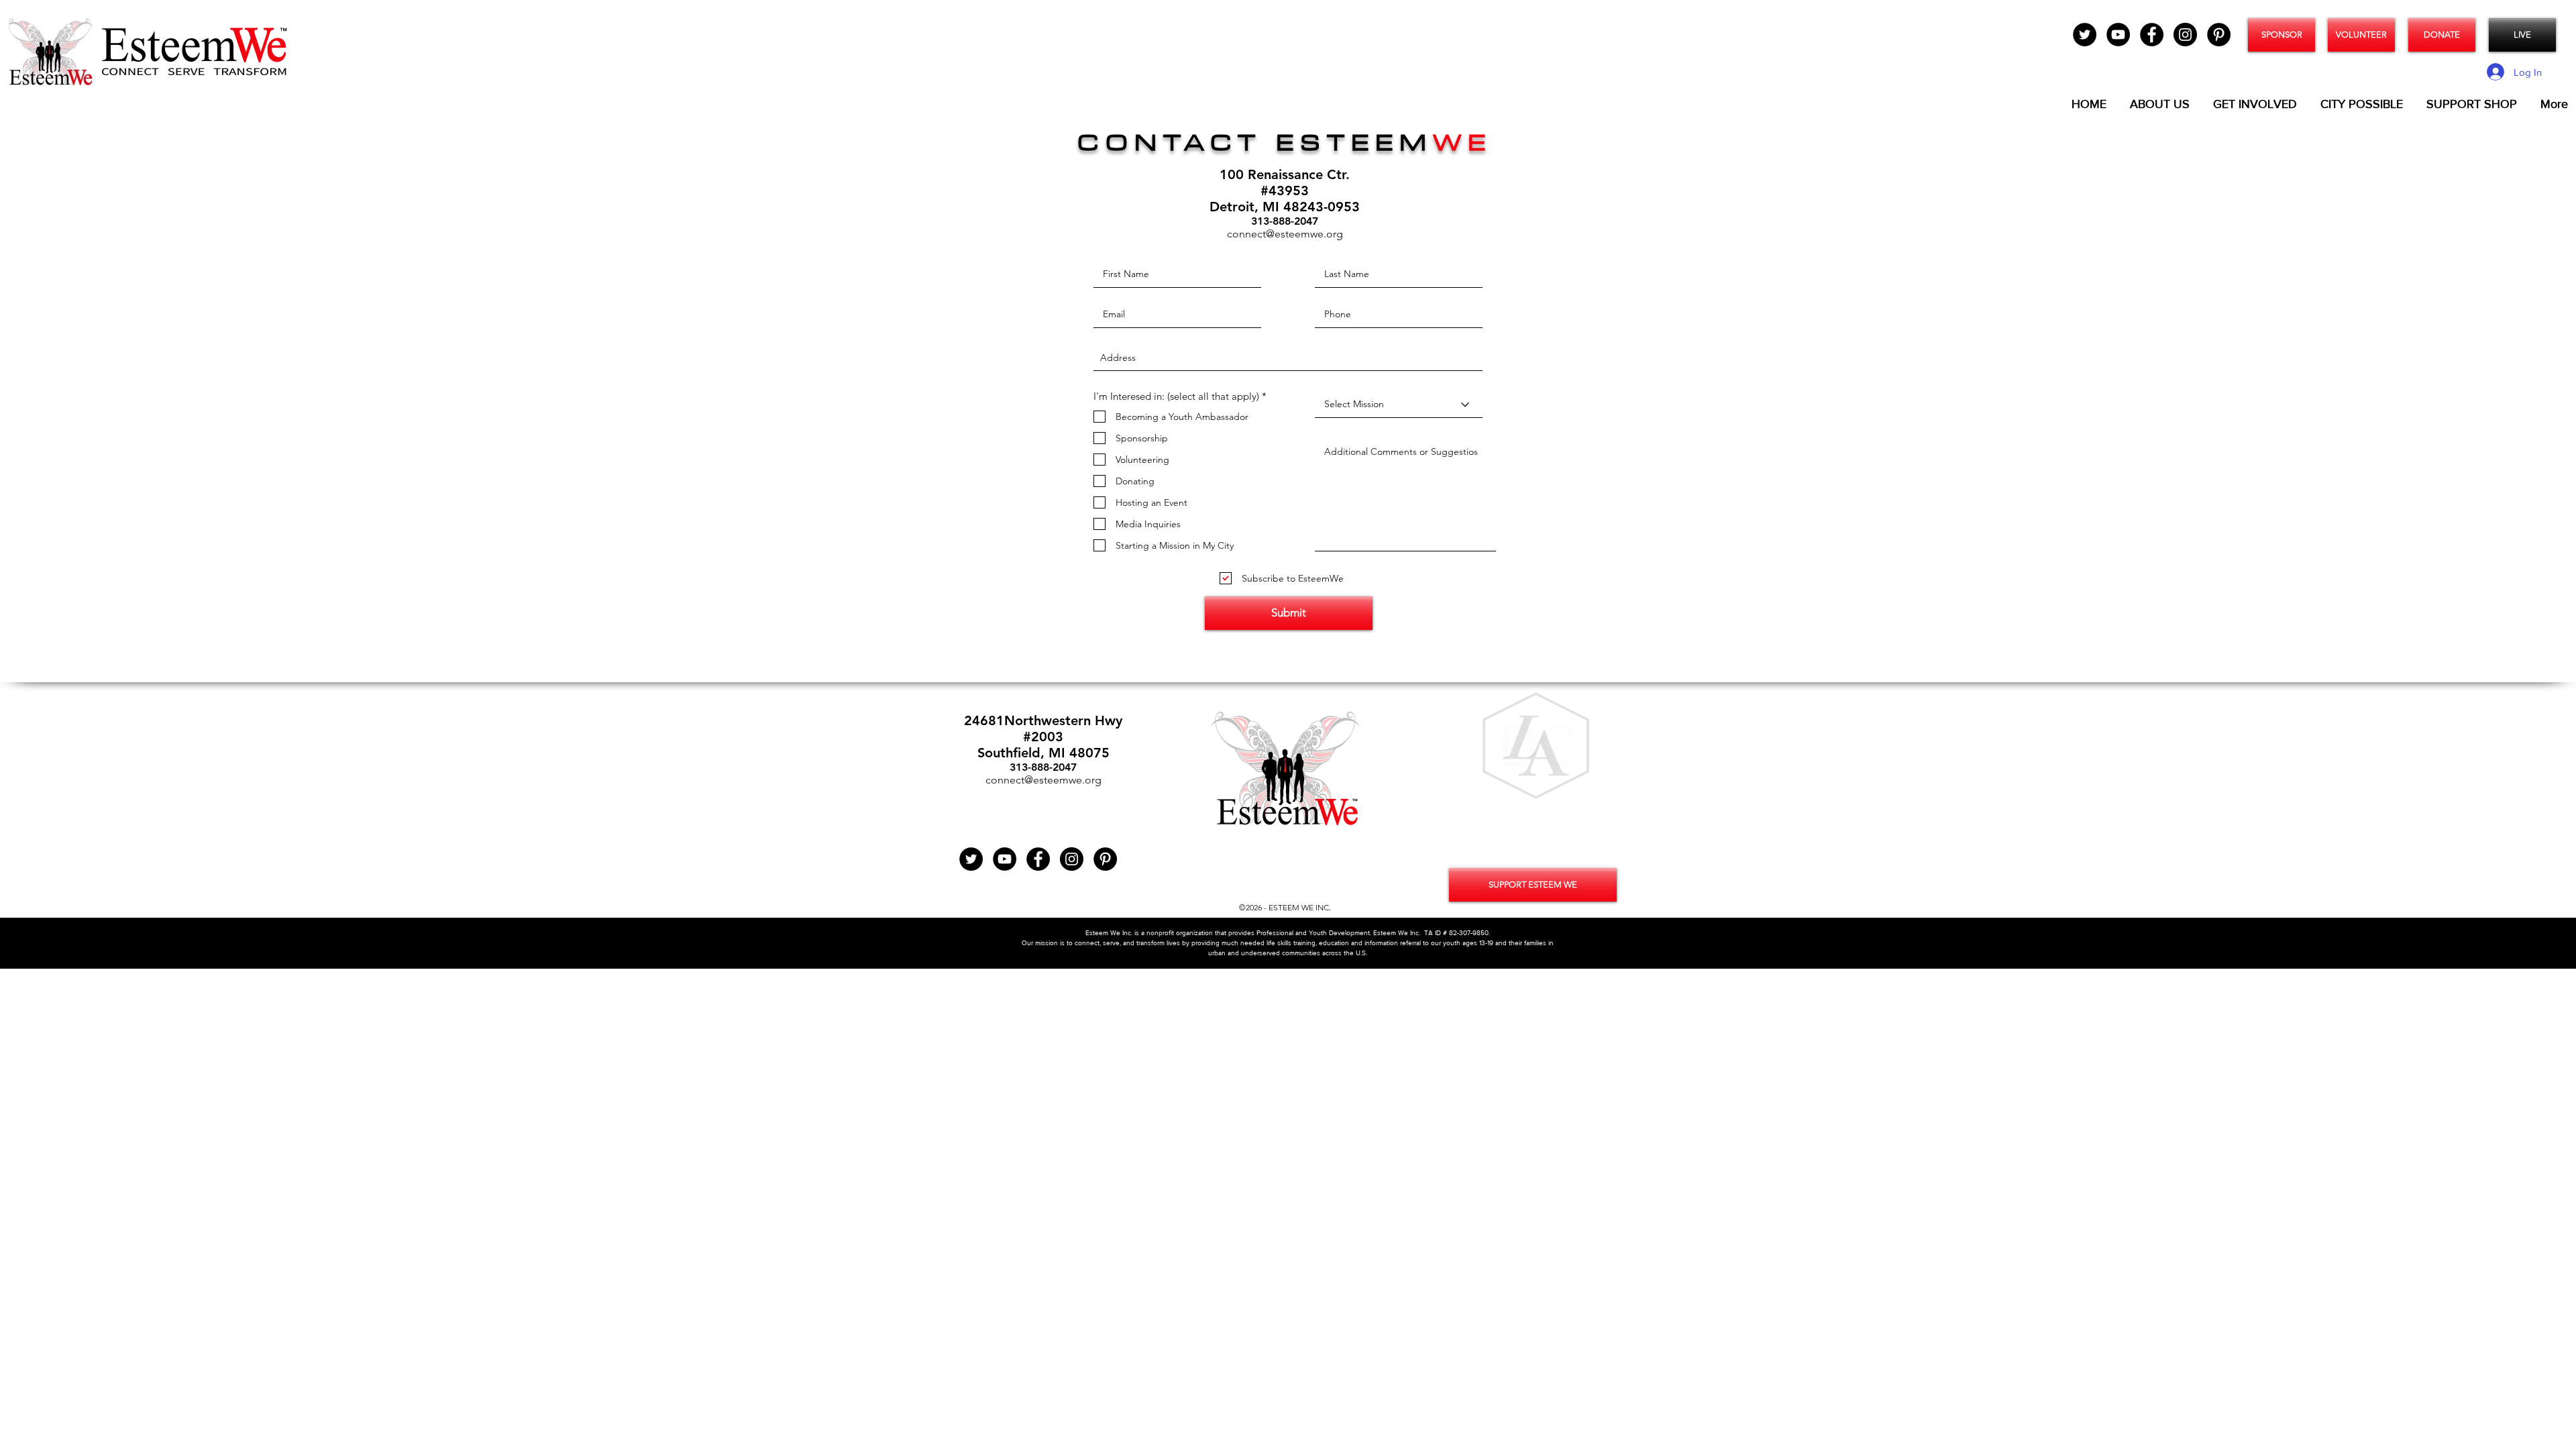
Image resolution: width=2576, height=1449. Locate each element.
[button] (1536, 746)
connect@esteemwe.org (1285, 234)
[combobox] (1288, 358)
